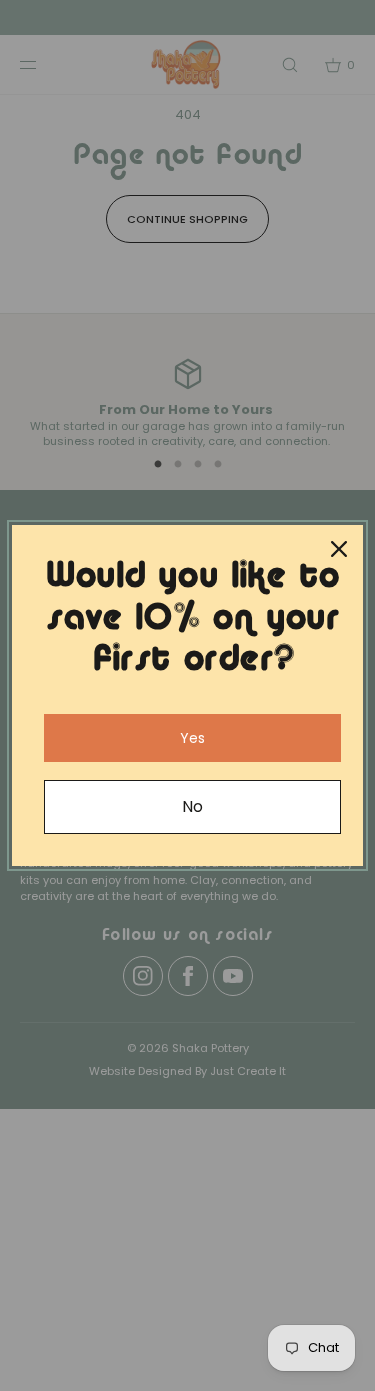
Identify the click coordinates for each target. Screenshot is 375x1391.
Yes (192, 738)
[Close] (339, 549)
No (192, 806)
